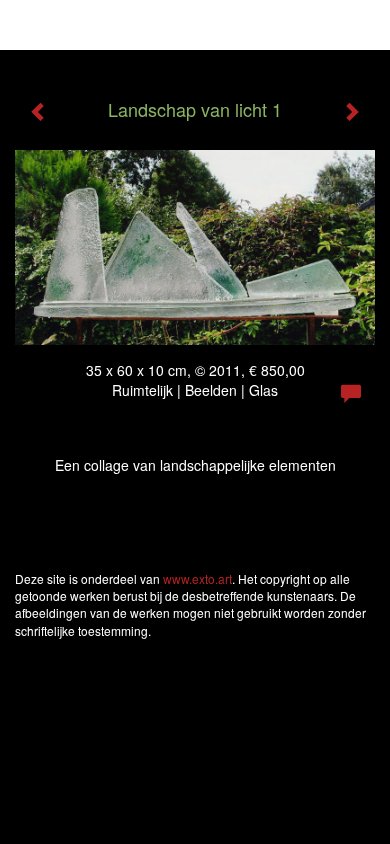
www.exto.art (197, 578)
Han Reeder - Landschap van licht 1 (149, 25)
